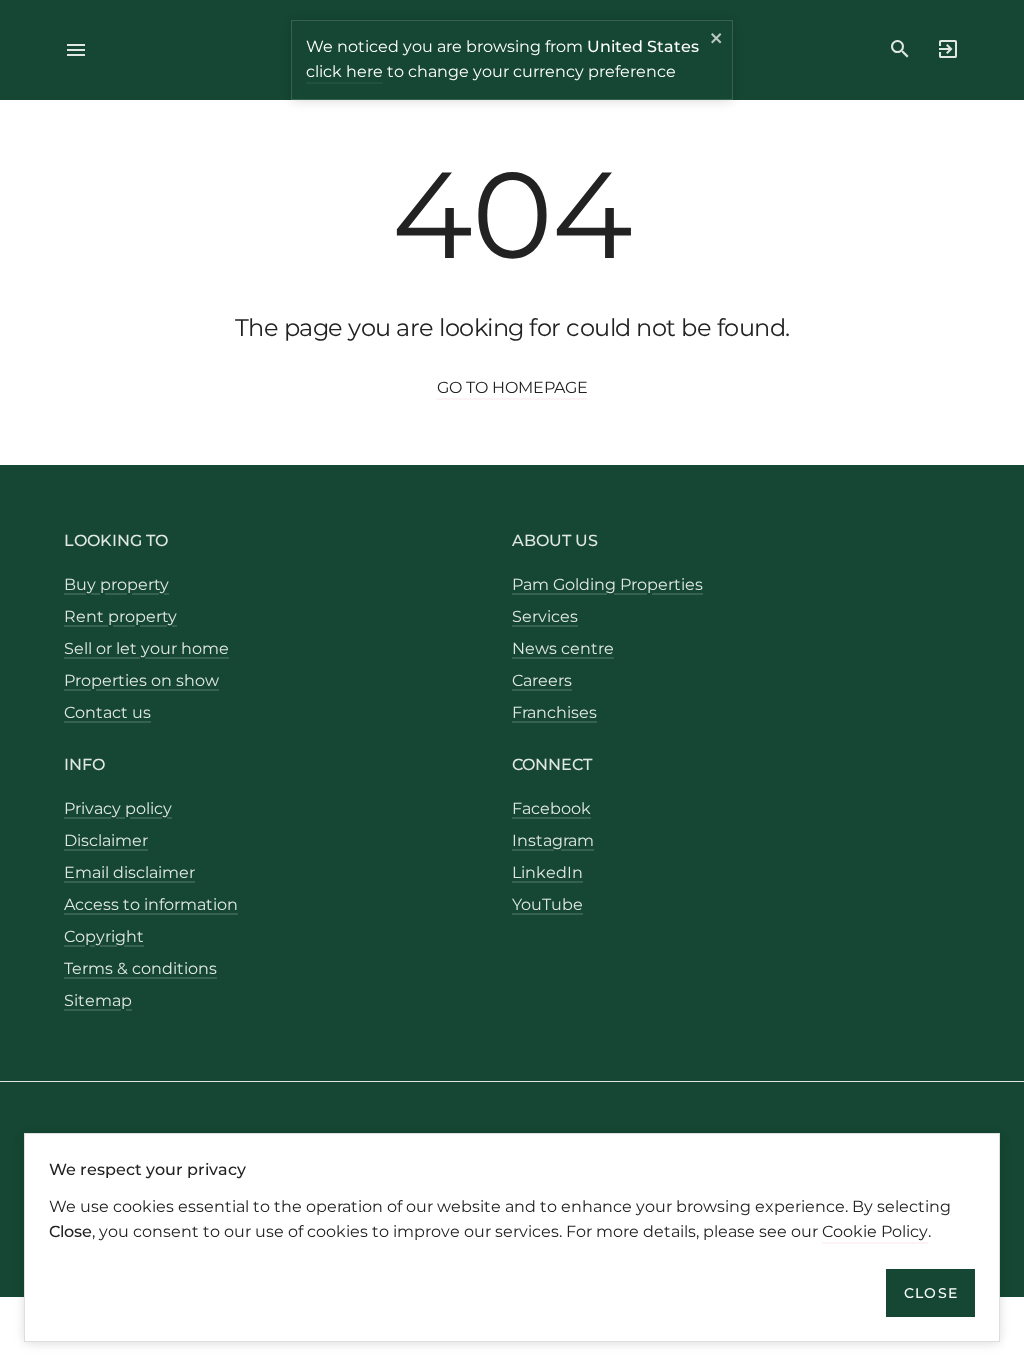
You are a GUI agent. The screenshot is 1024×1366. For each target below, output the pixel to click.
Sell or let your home (146, 648)
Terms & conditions (140, 968)
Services (545, 616)
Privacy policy (118, 808)
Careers (542, 680)
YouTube (547, 904)
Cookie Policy (875, 1231)
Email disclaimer (129, 872)
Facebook (551, 808)
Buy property (116, 584)
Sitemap (98, 1000)
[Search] (900, 49)
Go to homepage (512, 387)
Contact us (107, 712)
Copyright (104, 936)
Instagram (553, 840)
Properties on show (141, 680)
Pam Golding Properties (607, 584)
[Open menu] (82, 50)
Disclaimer (106, 840)
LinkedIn (547, 872)
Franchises (554, 712)
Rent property (120, 616)
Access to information (151, 904)
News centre (563, 648)
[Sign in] (942, 49)
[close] (717, 41)
